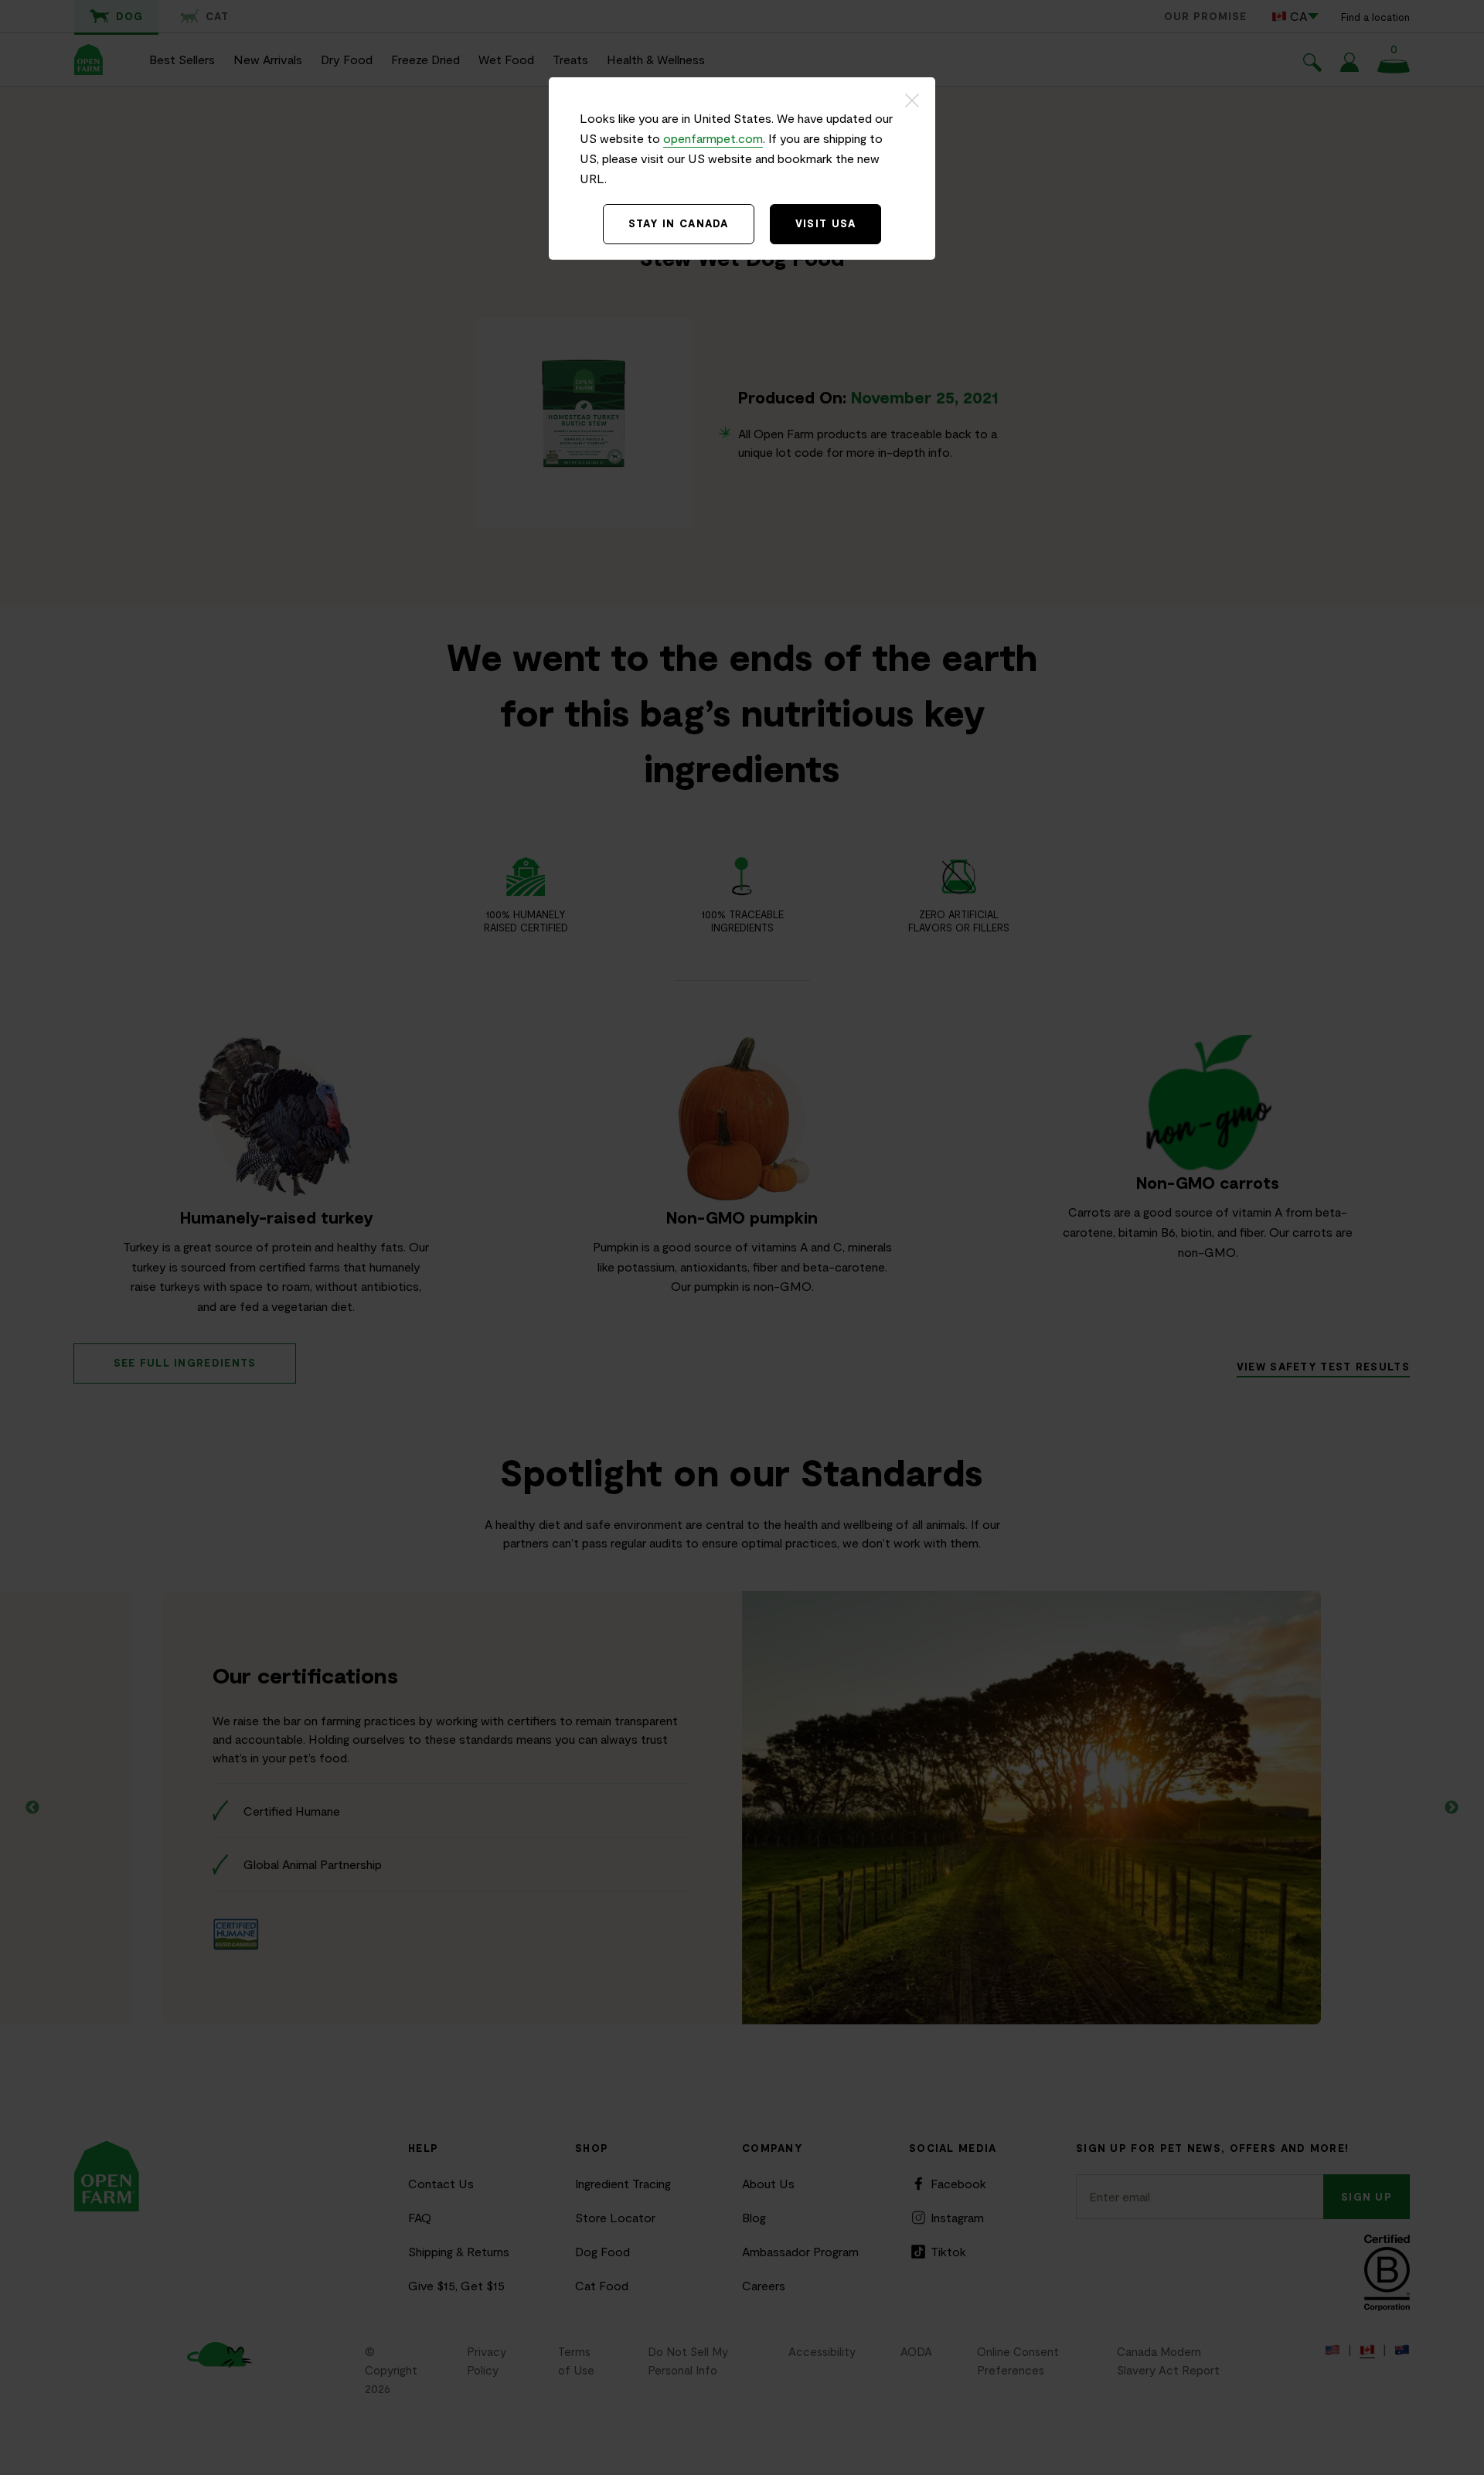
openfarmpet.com (713, 138)
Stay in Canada (679, 223)
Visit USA (826, 223)
